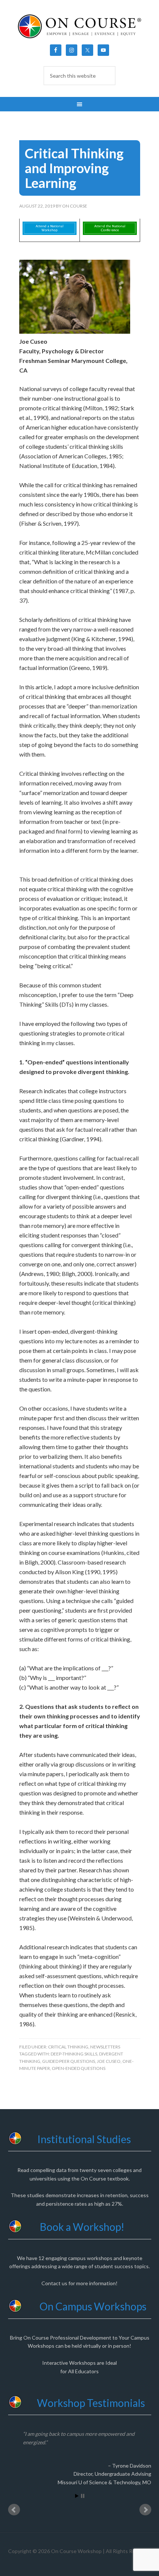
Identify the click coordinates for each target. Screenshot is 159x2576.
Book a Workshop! (82, 2227)
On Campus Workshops (93, 2306)
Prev (14, 2510)
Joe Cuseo (109, 2061)
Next (145, 2510)
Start (77, 2496)
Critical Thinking (68, 2047)
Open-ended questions (79, 2068)
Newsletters (105, 2047)
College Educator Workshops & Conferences (80, 26)
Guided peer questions (69, 2061)
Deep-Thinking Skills (74, 2054)
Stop (83, 2496)
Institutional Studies (84, 2139)
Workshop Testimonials (91, 2403)
